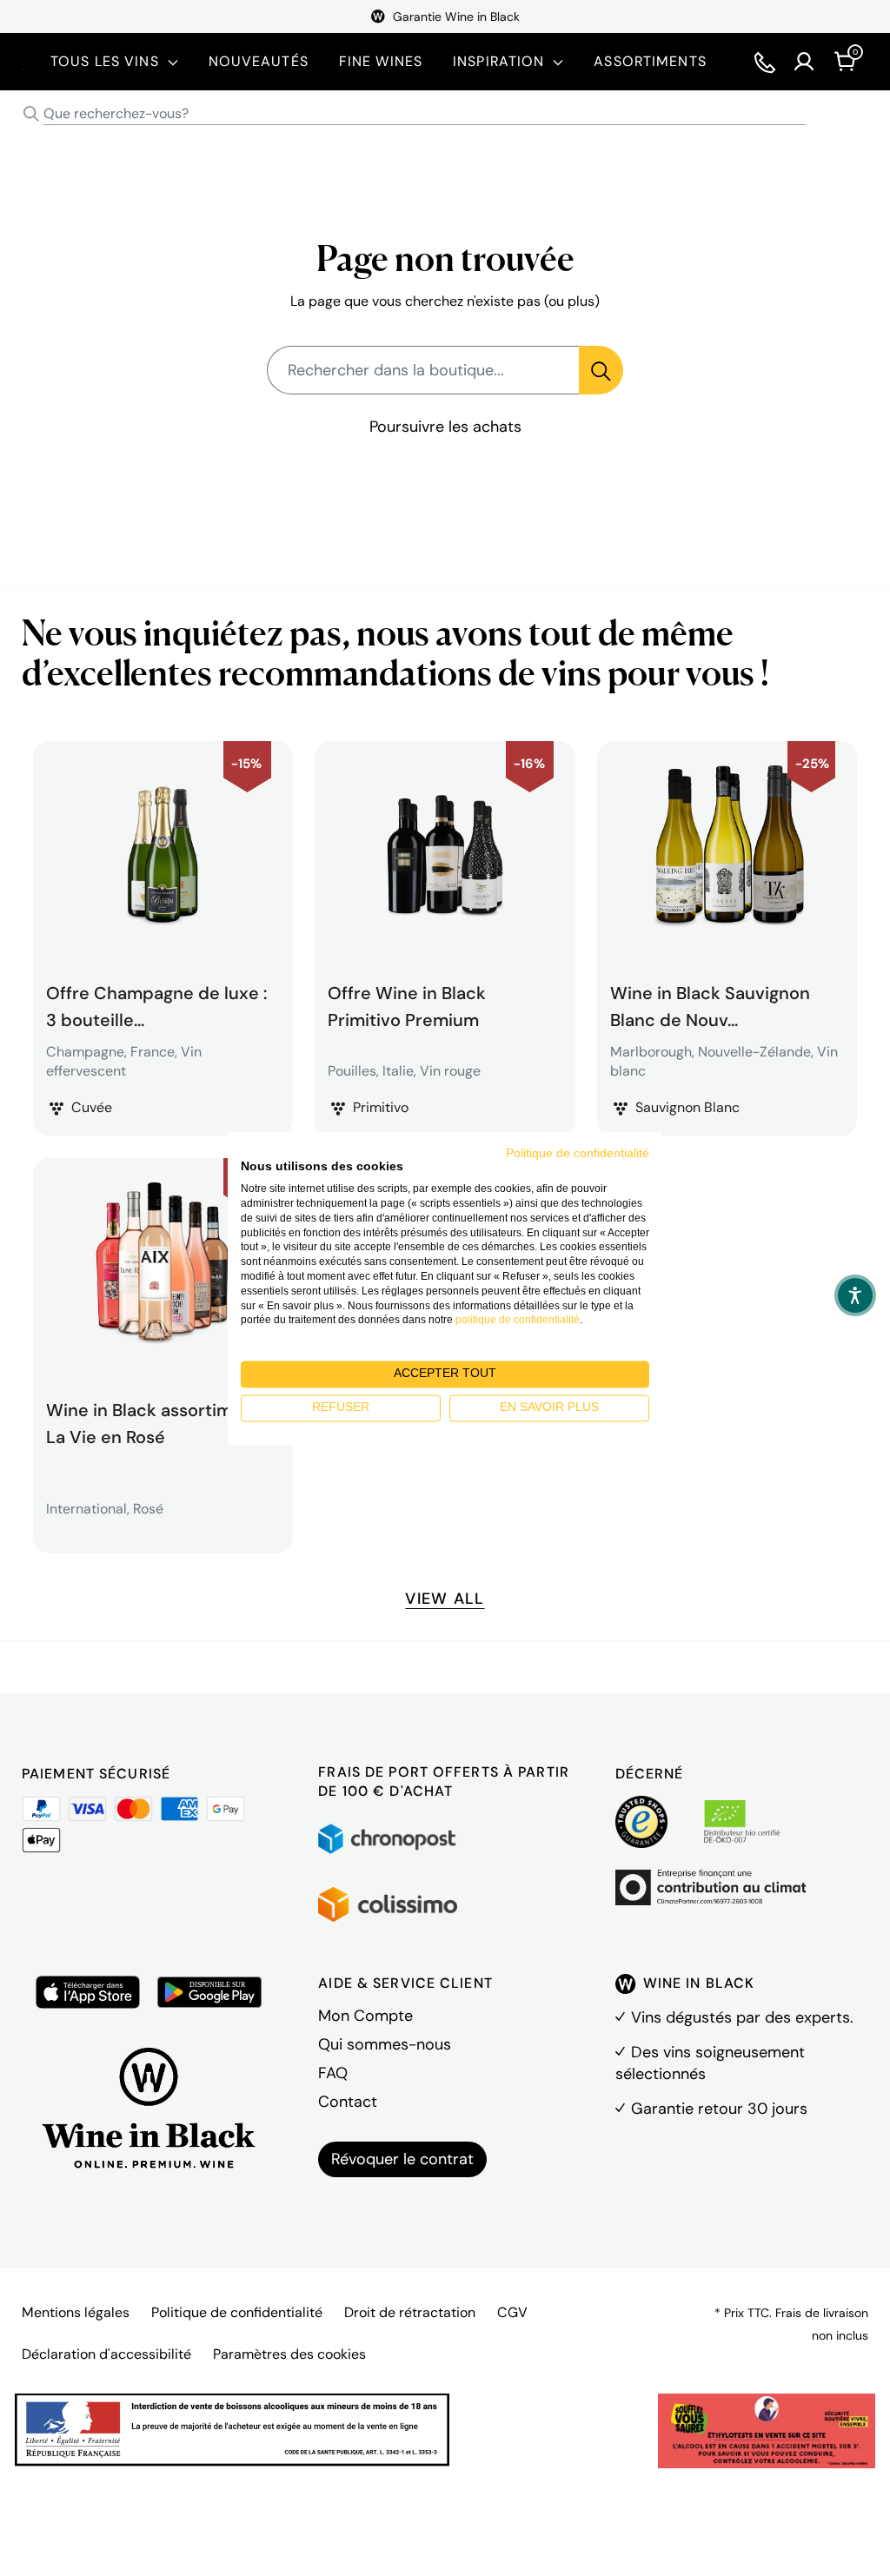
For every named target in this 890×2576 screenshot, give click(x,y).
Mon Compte (365, 2016)
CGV (512, 2312)
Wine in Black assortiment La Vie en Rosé (153, 1421)
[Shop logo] (23, 61)
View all (445, 1599)
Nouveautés (259, 61)
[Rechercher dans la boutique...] (601, 370)
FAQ (333, 2073)
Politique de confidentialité (237, 2312)
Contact (348, 2102)
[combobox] (445, 114)
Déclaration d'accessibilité (106, 2354)
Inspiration (498, 61)
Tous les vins (105, 61)
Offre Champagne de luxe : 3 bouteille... (156, 1004)
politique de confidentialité (518, 1321)
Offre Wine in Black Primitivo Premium (407, 1004)
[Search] (31, 114)
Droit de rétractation (410, 2312)
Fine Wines (381, 61)
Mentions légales (76, 2312)
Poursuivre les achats (445, 427)
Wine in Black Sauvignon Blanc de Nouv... (710, 1004)
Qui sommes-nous (385, 2044)
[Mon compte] (804, 62)
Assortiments (650, 61)
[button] (855, 1295)
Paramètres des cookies (289, 2354)
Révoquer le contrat (402, 2159)
